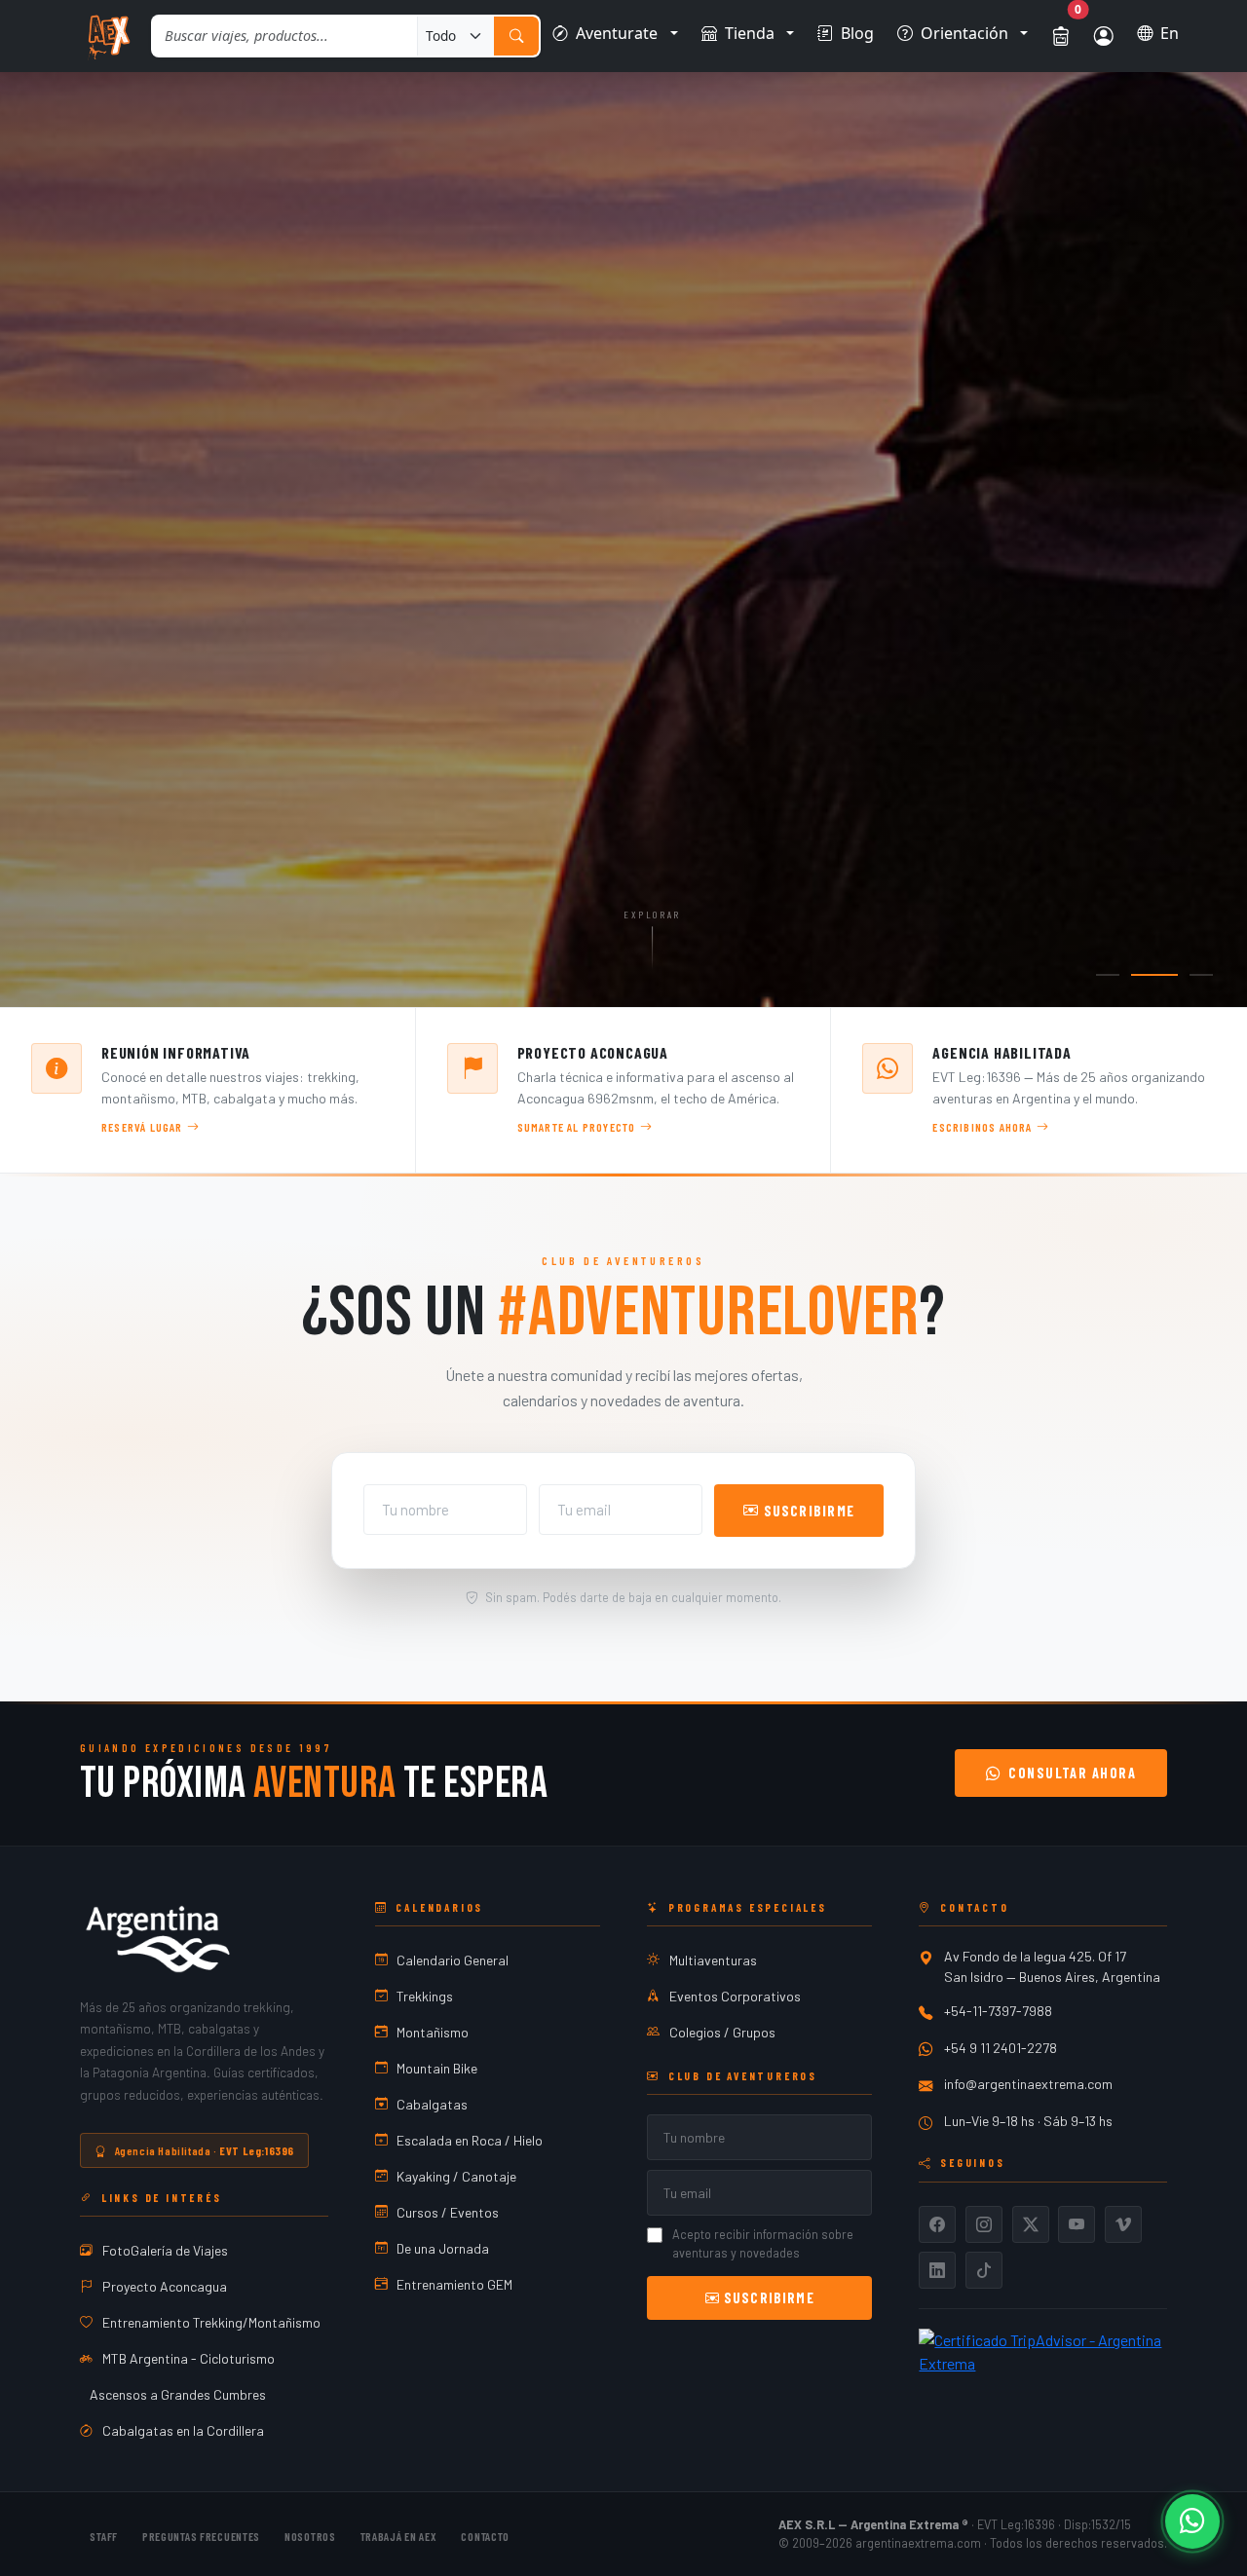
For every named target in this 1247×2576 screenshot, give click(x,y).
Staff (104, 2535)
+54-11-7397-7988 (998, 2011)
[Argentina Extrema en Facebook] (937, 2224)
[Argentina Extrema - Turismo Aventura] (158, 1939)
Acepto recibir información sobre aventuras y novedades (763, 2243)
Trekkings (425, 1996)
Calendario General (453, 1960)
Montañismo (433, 2032)
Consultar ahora (1072, 1773)
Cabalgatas (432, 2104)
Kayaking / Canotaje (456, 2176)
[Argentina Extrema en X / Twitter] (1031, 2224)
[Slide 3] (1201, 975)
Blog (857, 33)
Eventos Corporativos (735, 1996)
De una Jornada (443, 2248)
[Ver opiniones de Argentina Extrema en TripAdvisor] (1043, 2350)
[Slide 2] (1154, 975)
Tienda (750, 33)
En (1170, 33)
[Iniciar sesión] (1104, 36)
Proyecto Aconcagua (165, 2286)
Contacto (485, 2535)
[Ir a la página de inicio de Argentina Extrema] (108, 36)
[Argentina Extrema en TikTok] (984, 2270)
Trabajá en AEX (399, 2535)
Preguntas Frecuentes (201, 2535)
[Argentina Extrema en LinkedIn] (937, 2270)
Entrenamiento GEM (454, 2284)
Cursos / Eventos (448, 2212)
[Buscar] (516, 37)
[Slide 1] (1108, 975)
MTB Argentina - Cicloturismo (189, 2358)
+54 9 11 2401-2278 (1001, 2048)
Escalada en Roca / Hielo (470, 2140)
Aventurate (617, 33)
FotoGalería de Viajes (165, 2250)
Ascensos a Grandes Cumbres (178, 2394)
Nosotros (310, 2535)
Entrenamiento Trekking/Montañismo (211, 2322)
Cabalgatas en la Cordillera (183, 2430)
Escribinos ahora (982, 1127)
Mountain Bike (437, 2068)
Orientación (964, 33)
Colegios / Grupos (722, 2032)
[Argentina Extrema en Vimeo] (1123, 2224)
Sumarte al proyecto (577, 1127)
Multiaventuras (713, 1960)
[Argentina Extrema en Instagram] (984, 2224)
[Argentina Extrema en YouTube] (1077, 2224)
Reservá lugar (142, 1127)
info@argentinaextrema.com (1028, 2084)
